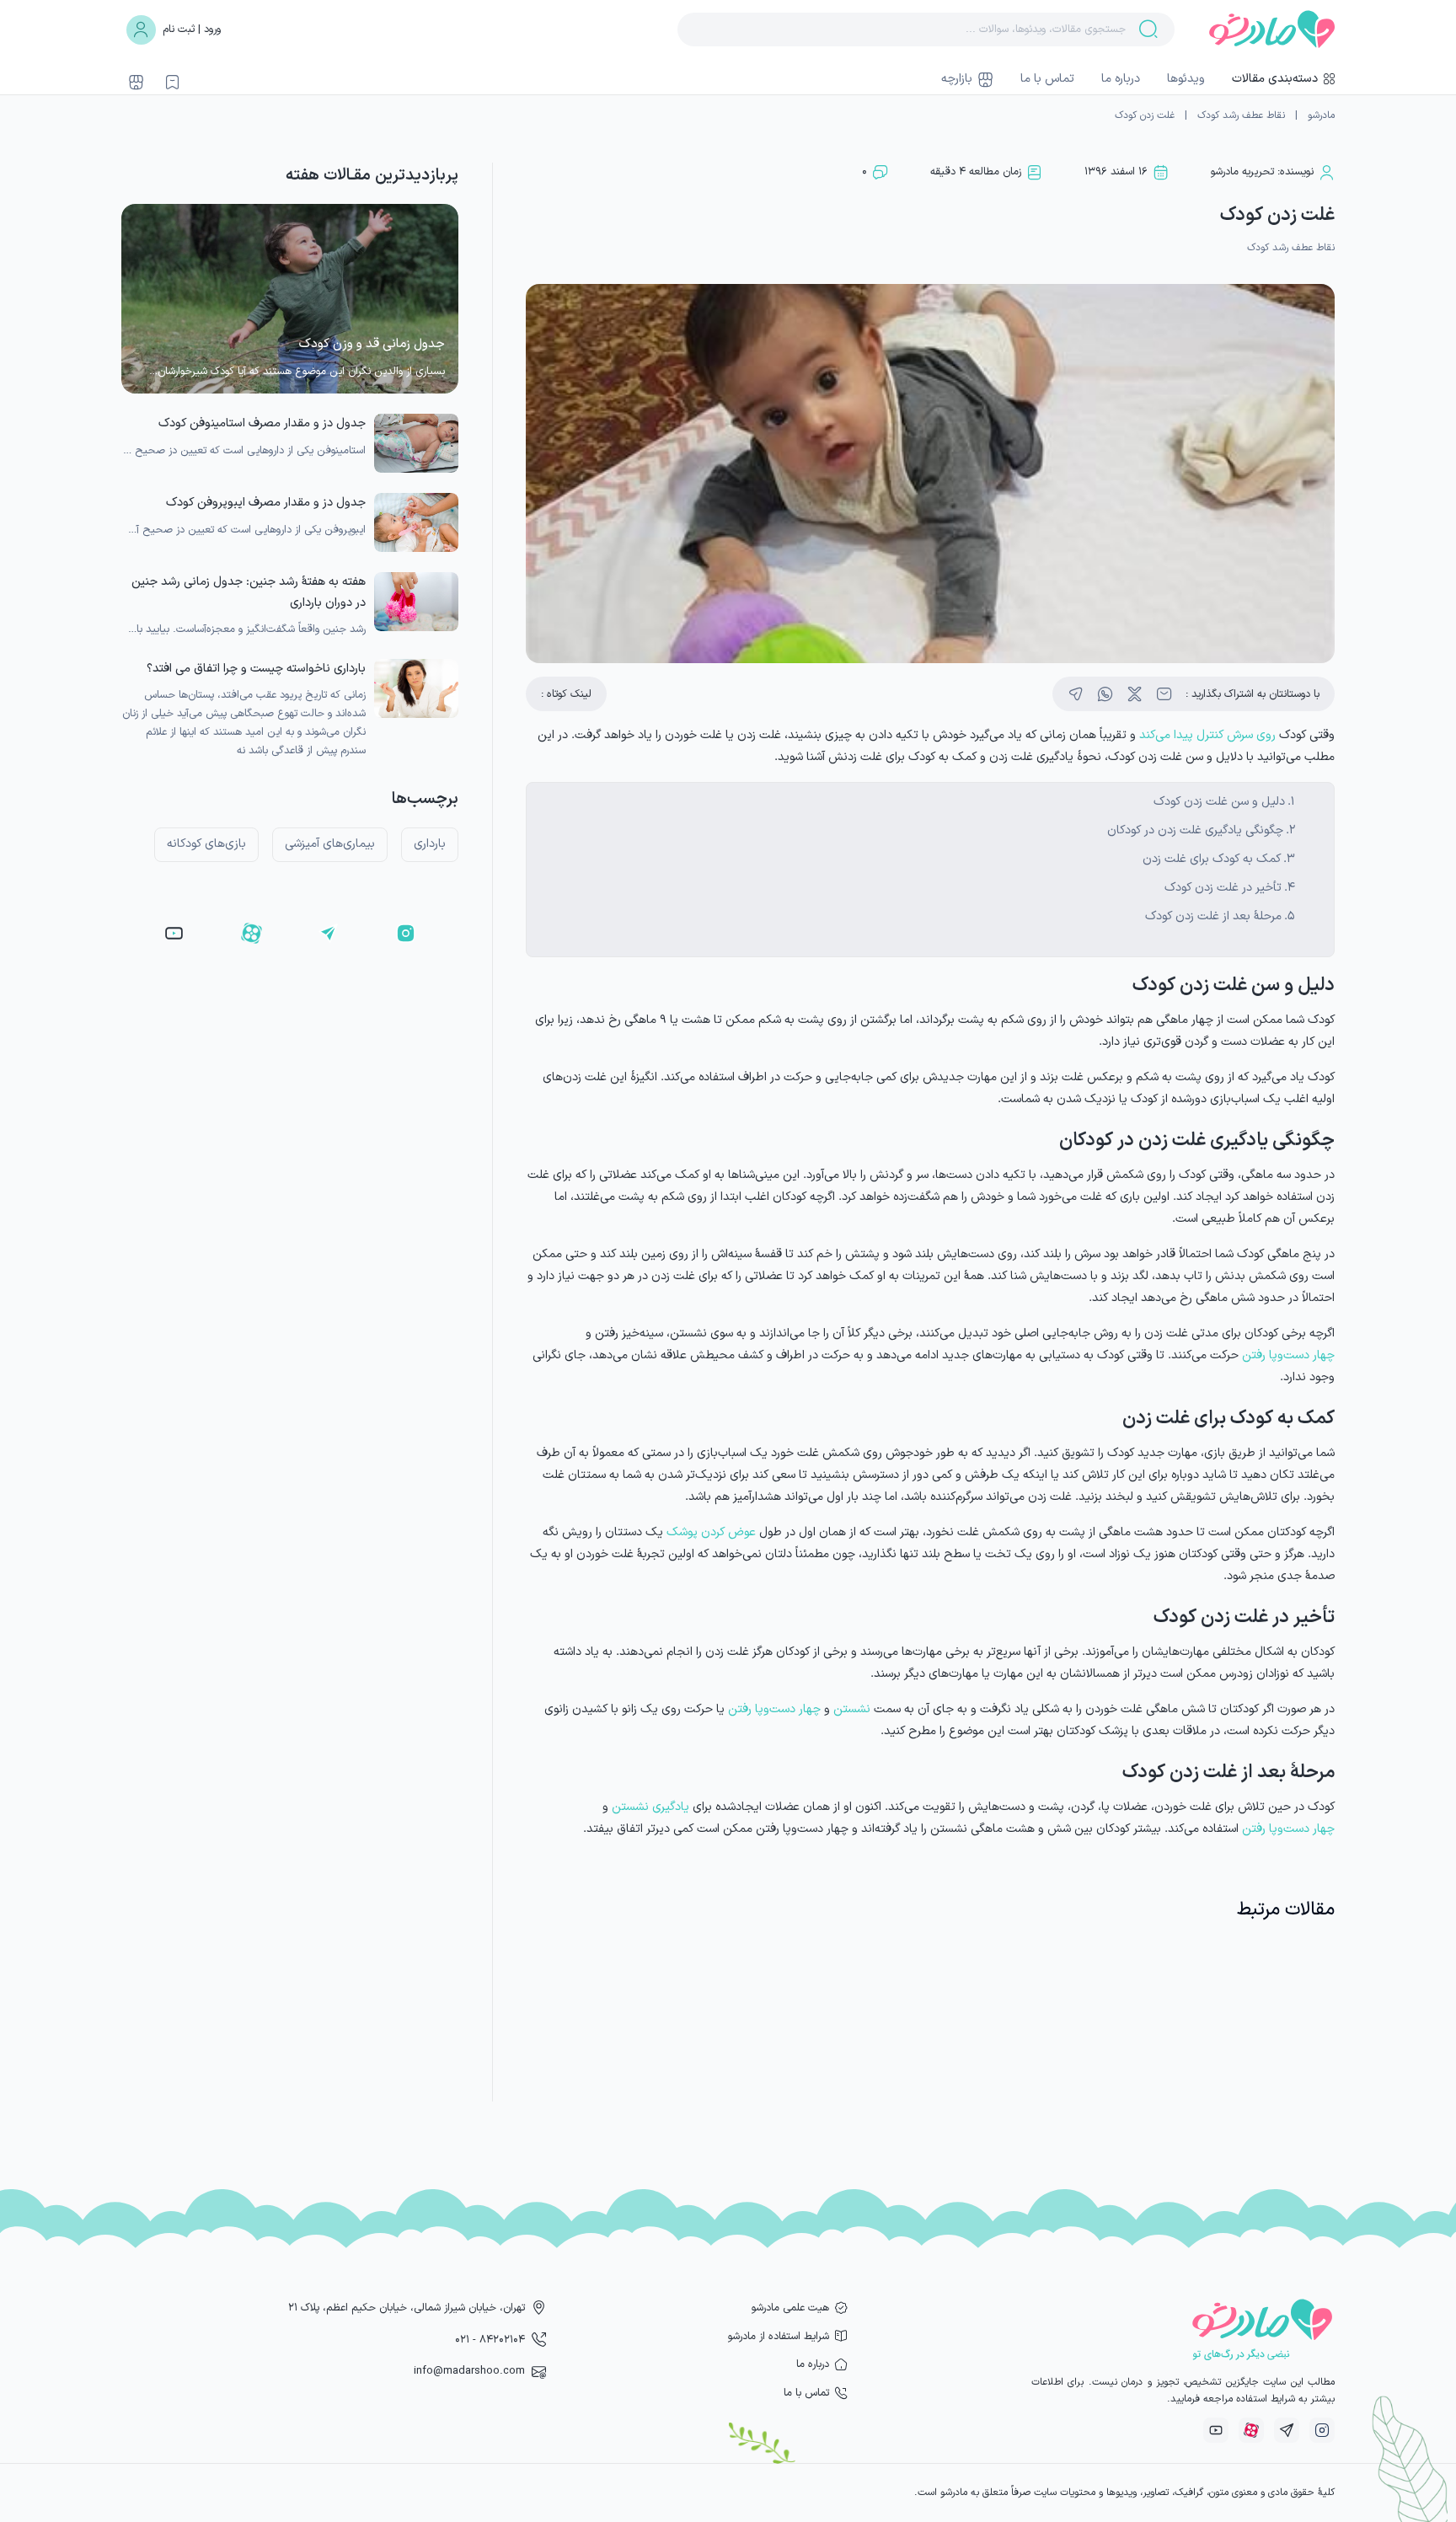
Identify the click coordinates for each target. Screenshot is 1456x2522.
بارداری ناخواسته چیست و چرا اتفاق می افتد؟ (256, 669)
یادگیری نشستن (650, 1807)
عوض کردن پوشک (711, 1532)
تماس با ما (1047, 79)
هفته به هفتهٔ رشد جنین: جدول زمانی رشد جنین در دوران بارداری (249, 592)
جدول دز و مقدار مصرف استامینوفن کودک (262, 423)
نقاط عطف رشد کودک (1241, 115)
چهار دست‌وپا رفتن (1288, 1355)
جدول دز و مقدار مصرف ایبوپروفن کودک (266, 503)
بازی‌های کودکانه (206, 844)
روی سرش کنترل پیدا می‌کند (1207, 735)
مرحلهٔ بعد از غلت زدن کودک (1213, 916)
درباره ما (1121, 79)
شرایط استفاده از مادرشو (779, 2336)
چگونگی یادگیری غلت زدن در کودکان (1195, 830)
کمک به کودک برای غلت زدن (1212, 859)
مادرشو (1321, 115)
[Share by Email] (1164, 694)
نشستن (852, 1709)
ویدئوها (1186, 79)
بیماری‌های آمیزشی (330, 844)
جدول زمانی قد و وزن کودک (372, 344)
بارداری (430, 844)
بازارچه (957, 79)
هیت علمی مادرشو (790, 2308)
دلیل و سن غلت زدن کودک (1219, 802)
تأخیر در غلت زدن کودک (1223, 888)
